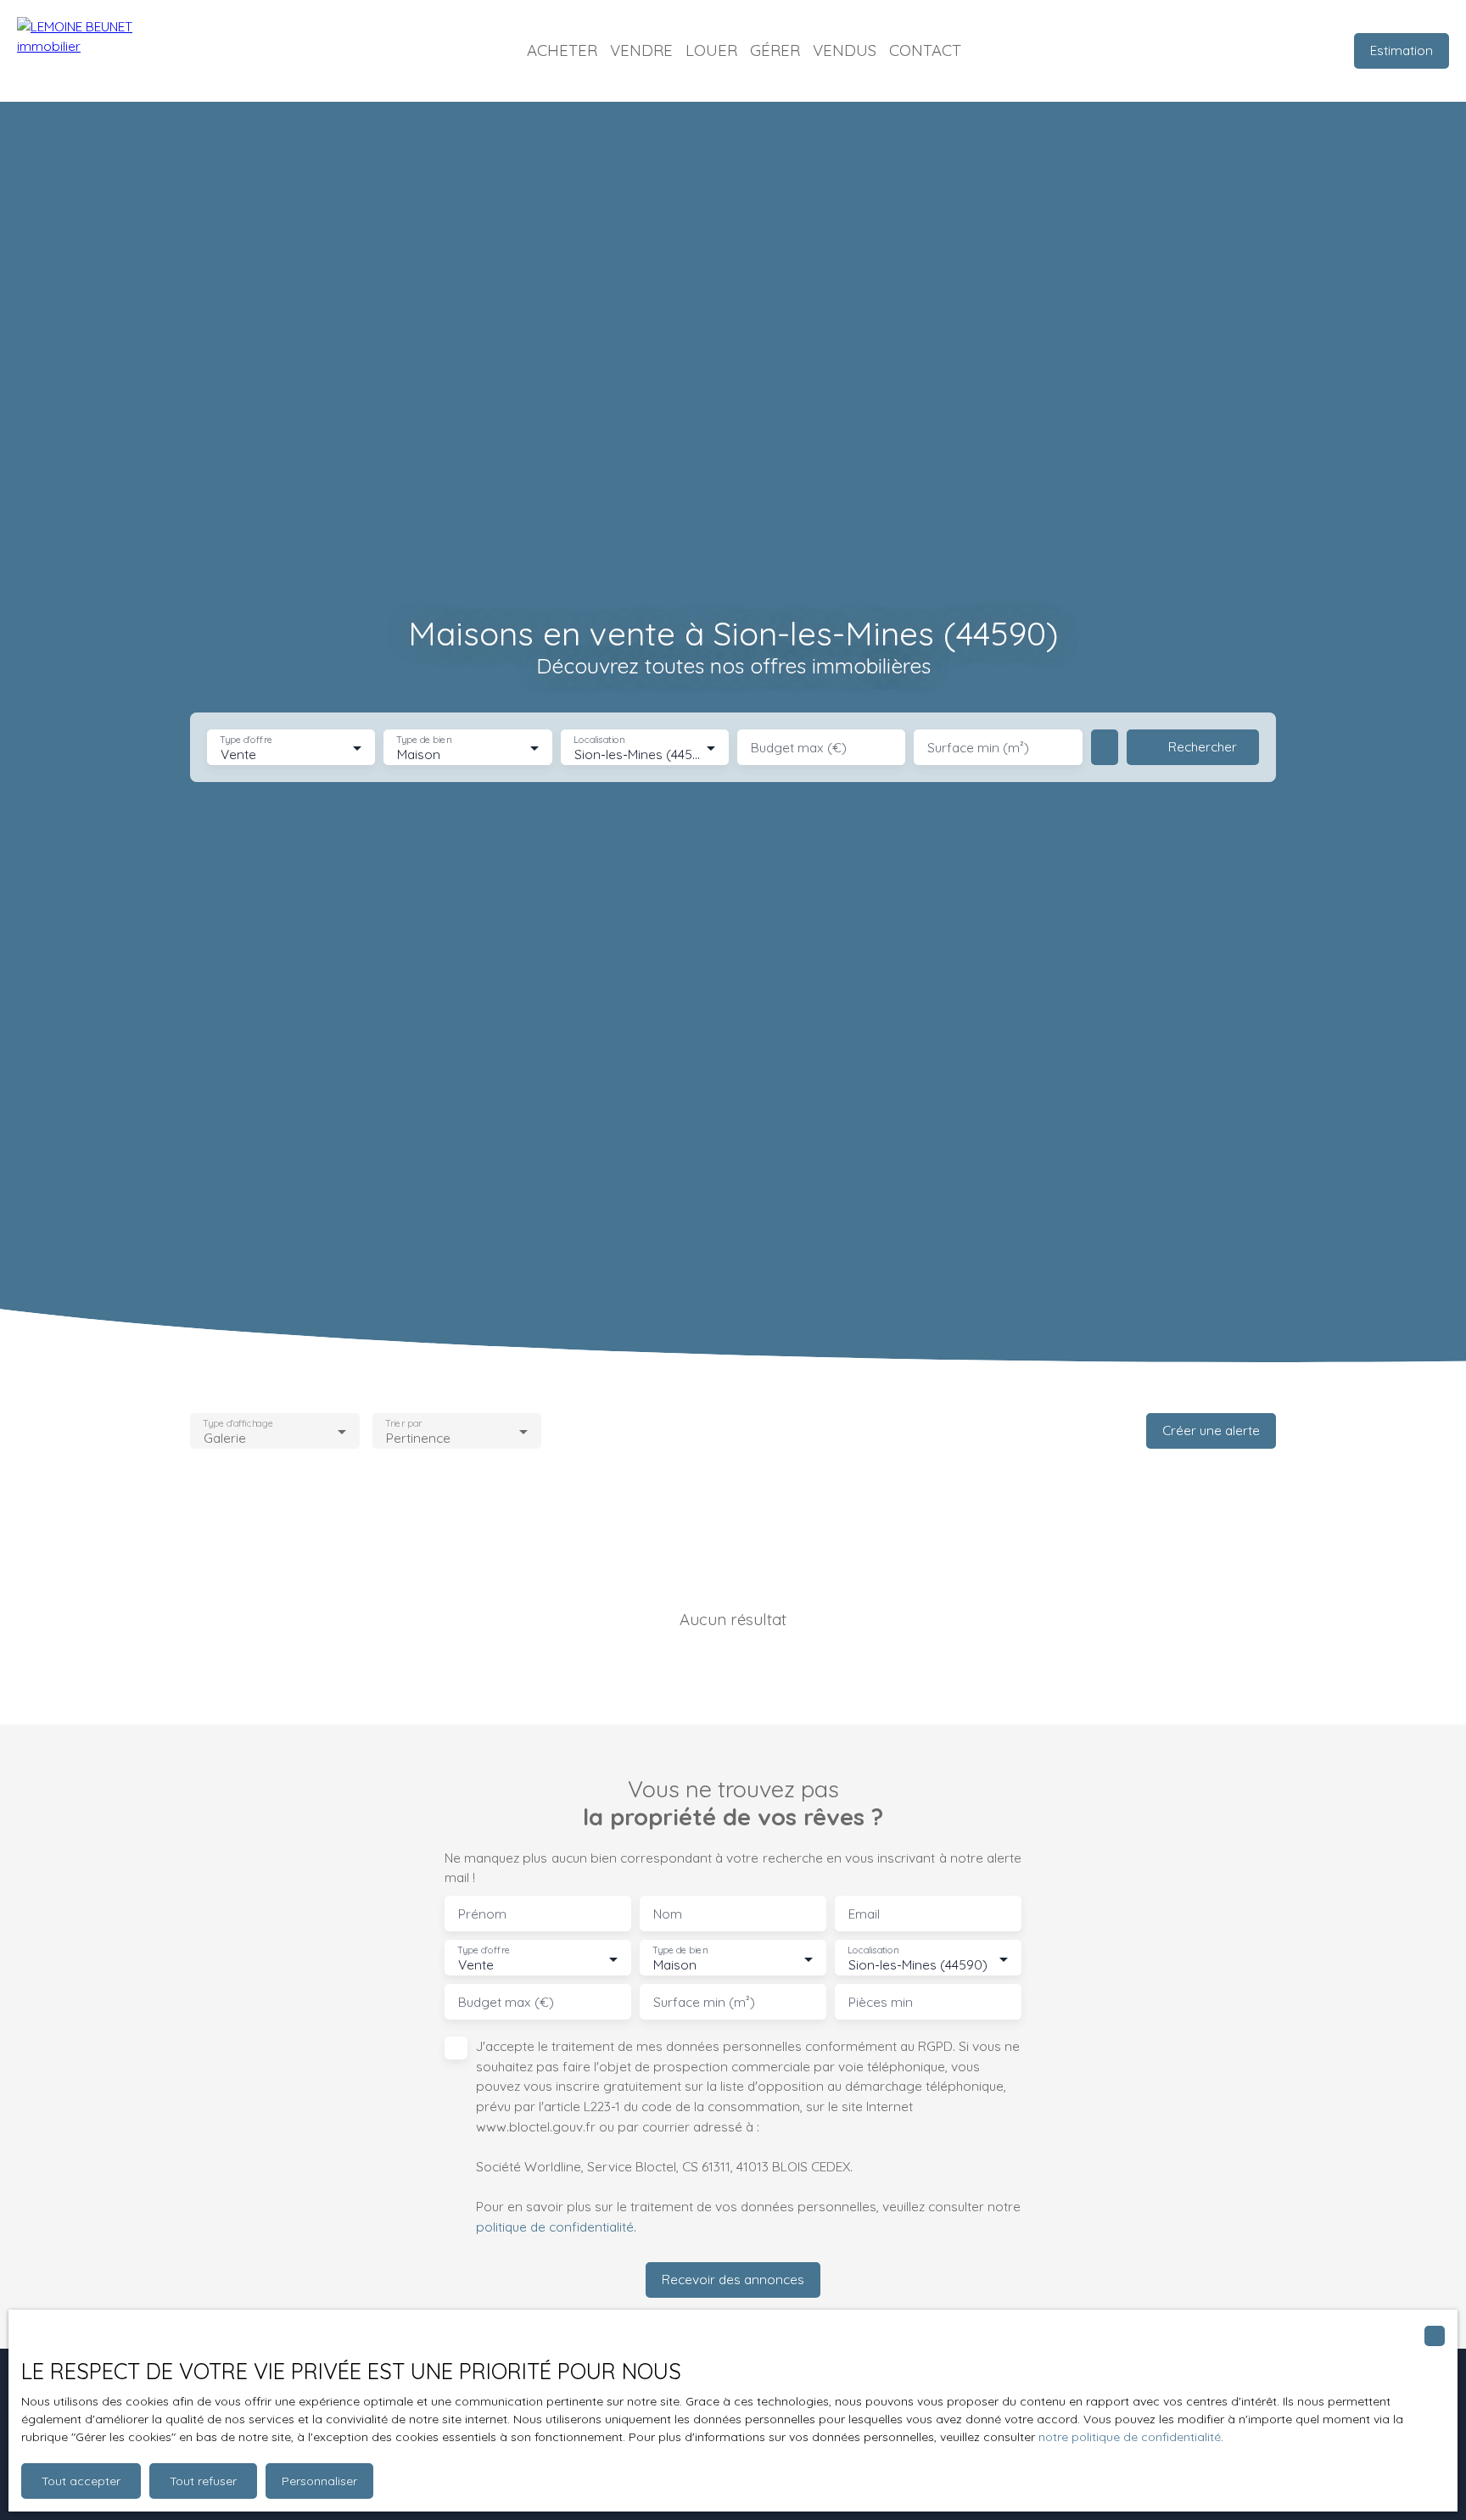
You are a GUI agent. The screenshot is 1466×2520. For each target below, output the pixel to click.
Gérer (775, 50)
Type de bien (424, 740)
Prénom (482, 1914)
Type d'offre (246, 740)
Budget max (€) (799, 748)
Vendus (845, 50)
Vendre (641, 50)
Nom (668, 1914)
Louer (711, 50)
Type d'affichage (238, 1423)
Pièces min (881, 2002)
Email (864, 1914)
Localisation (599, 740)
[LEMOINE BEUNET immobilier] (102, 51)
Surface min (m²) (978, 748)
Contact (925, 50)
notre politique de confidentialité (1130, 2437)
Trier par (403, 1423)
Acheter (562, 50)
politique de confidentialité (555, 2227)
